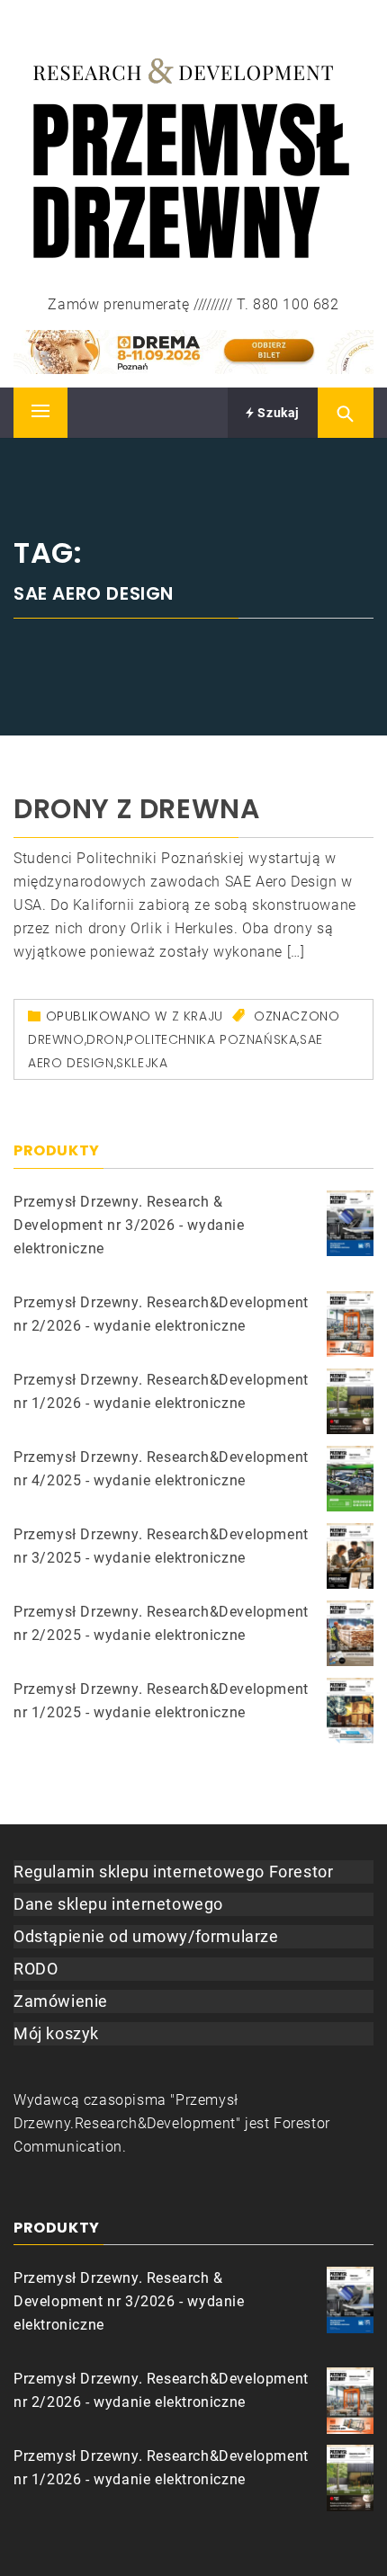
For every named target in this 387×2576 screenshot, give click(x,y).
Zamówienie (61, 2001)
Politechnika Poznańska (211, 1039)
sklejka (142, 1063)
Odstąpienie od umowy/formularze (146, 1936)
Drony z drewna (136, 809)
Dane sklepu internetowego (118, 1904)
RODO (36, 1969)
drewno (56, 1039)
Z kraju (198, 1016)
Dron (105, 1039)
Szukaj (277, 413)
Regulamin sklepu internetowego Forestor (173, 1872)
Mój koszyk (56, 2033)
